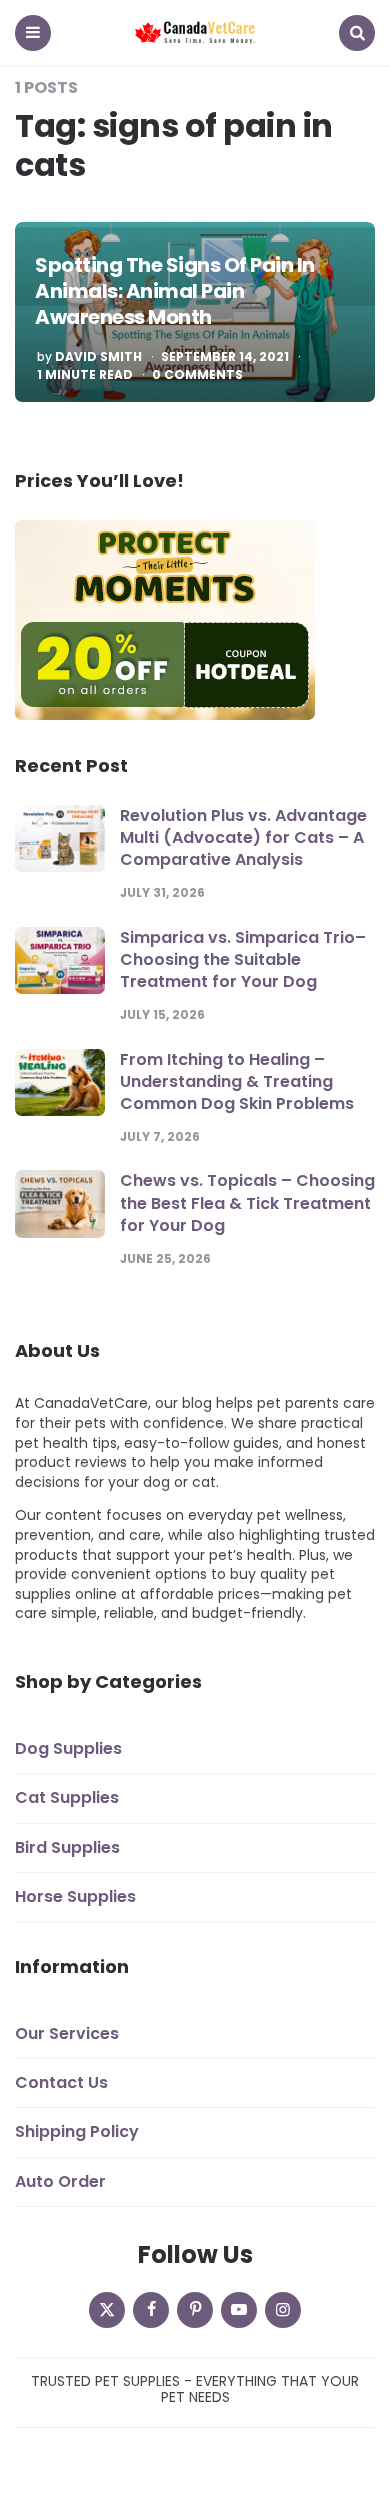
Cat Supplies (67, 1797)
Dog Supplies (68, 1748)
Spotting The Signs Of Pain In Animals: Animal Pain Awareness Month (175, 291)
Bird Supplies (67, 1847)
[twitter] (107, 2310)
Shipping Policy (77, 2131)
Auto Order (60, 2181)
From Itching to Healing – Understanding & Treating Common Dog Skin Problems (237, 1082)
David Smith (98, 357)
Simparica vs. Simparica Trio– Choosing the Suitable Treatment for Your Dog (243, 960)
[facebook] (151, 2310)
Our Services (67, 2033)
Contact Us (61, 2082)
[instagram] (283, 2310)
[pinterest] (195, 2310)
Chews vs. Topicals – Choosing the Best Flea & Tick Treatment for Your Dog (247, 1203)
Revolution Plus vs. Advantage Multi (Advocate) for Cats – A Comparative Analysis (243, 838)
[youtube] (239, 2310)
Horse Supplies (75, 1896)
